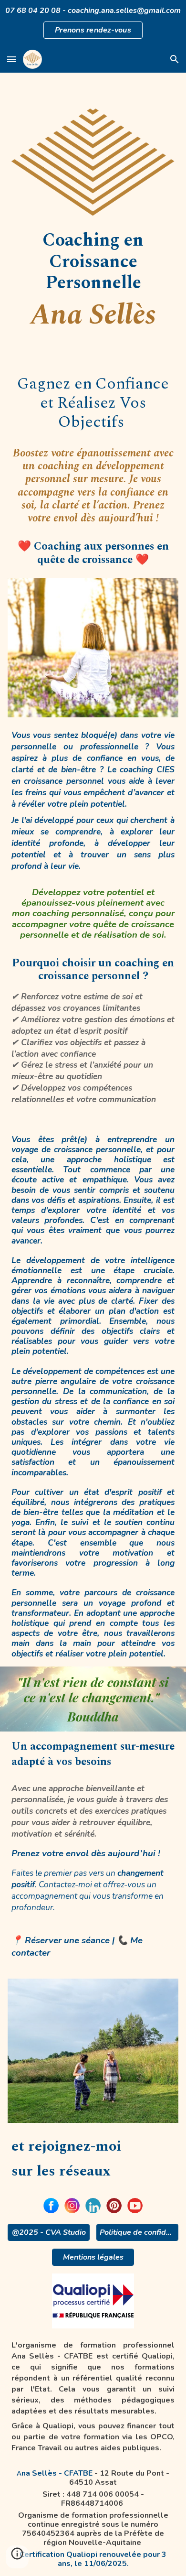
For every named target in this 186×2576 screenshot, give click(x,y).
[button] (11, 59)
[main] (93, 281)
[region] (93, 23)
